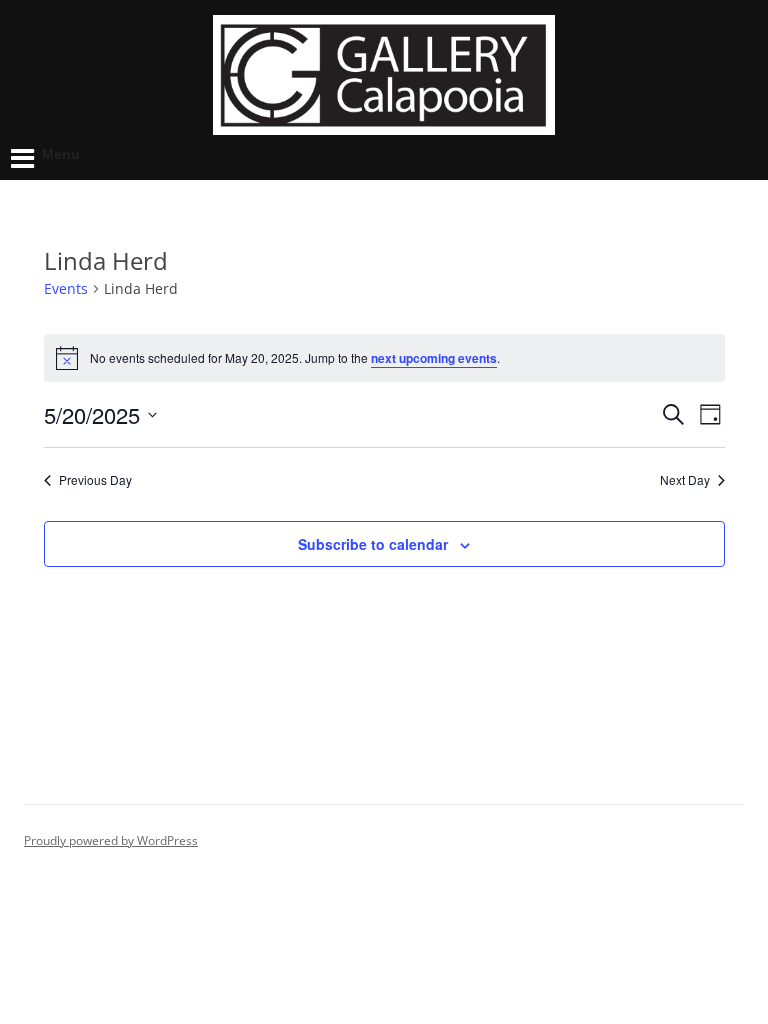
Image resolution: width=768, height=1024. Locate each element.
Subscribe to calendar (373, 544)
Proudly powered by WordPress (111, 840)
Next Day (685, 480)
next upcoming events (434, 358)
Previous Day (95, 480)
